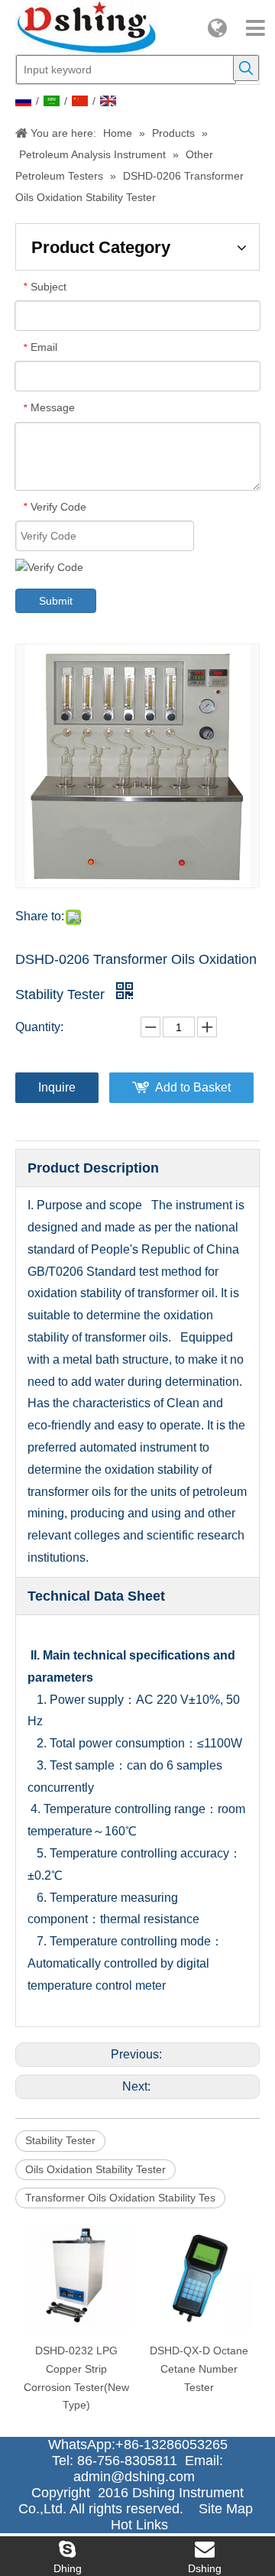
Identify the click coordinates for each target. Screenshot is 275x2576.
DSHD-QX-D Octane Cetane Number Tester (199, 2369)
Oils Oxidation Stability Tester (95, 2169)
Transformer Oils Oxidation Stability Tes (120, 2198)
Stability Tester (60, 2140)
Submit (56, 601)
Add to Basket (193, 1087)
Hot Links (139, 2525)
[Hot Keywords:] (246, 68)
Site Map (226, 2509)
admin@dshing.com (138, 2477)
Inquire (57, 1087)
